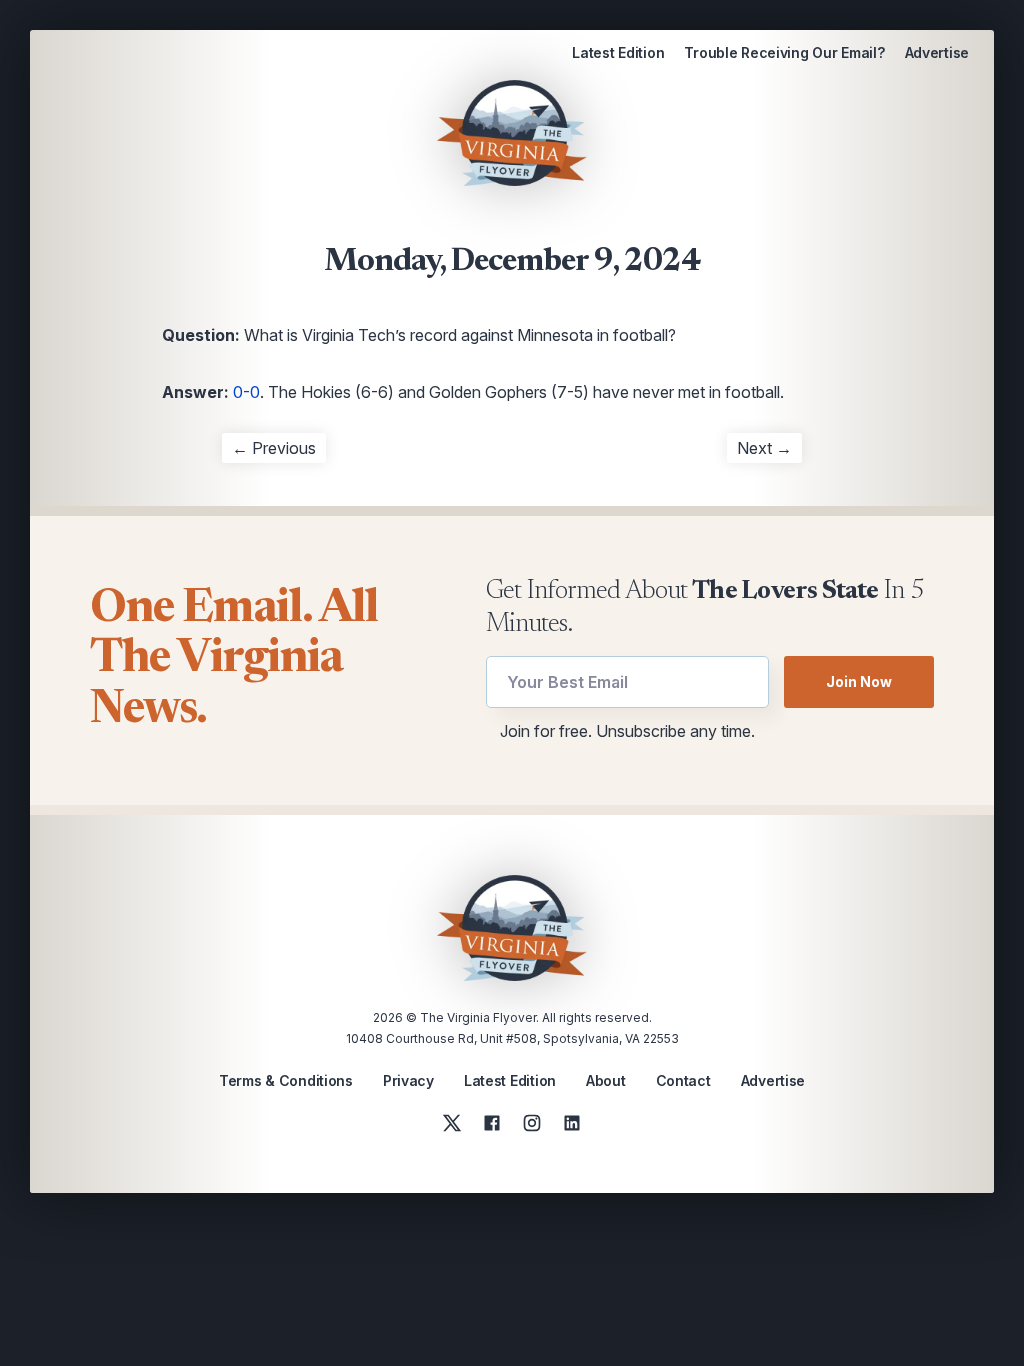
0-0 (246, 392)
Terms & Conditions (286, 1080)
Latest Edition (618, 52)
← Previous (274, 448)
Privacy (408, 1080)
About (606, 1081)
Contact (683, 1081)
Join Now (859, 681)
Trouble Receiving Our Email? (784, 52)
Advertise (937, 52)
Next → (764, 448)
